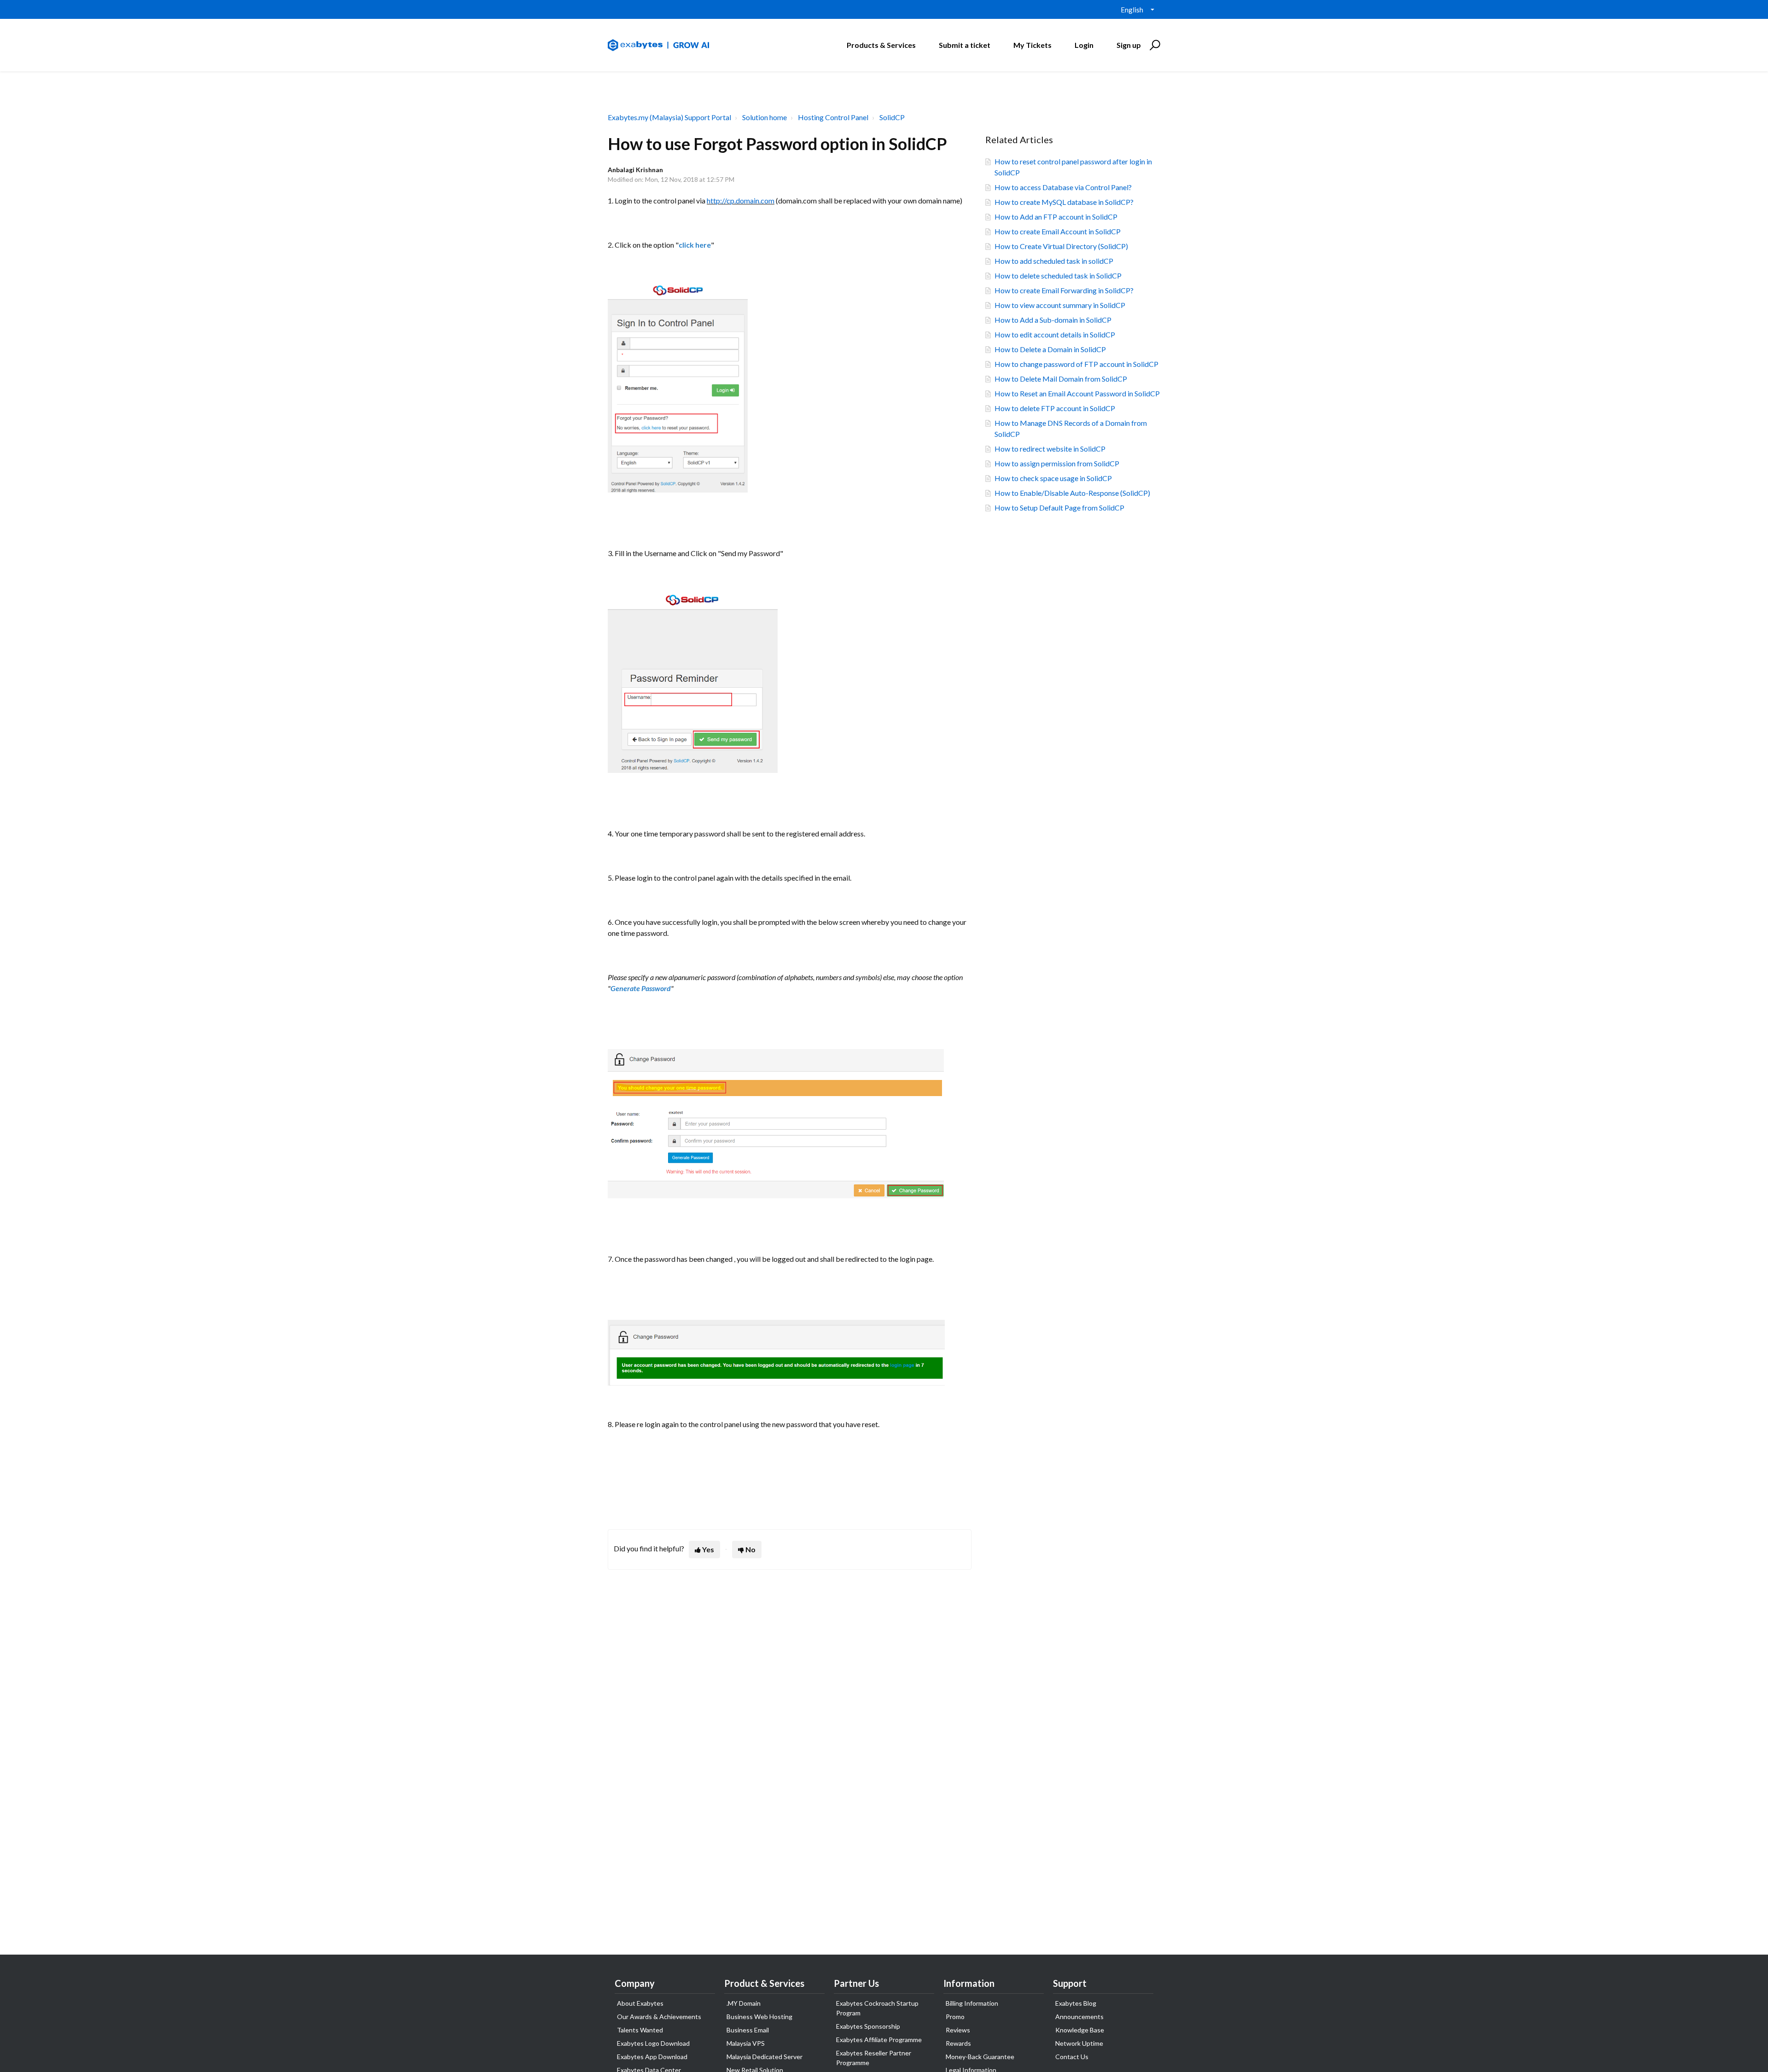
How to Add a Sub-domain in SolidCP (1053, 320)
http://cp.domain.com (741, 200)
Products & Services (881, 45)
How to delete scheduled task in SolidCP (1058, 276)
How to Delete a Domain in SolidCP (1050, 349)
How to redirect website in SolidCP (1050, 449)
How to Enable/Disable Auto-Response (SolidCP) (1072, 493)
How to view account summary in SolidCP (1060, 305)
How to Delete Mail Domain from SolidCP (1061, 379)
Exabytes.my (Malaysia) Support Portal (669, 117)
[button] (1154, 45)
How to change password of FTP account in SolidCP (1076, 364)
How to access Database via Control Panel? (1063, 187)
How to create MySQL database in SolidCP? (1064, 202)
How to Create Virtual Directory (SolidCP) (1061, 246)
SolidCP (892, 117)
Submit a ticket (965, 45)
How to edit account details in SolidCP (1055, 334)
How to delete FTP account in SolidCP (1055, 408)
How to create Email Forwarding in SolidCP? (1064, 290)
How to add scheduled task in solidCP (1054, 261)
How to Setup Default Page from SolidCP (1059, 508)
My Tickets (1032, 45)
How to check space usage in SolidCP (1053, 478)
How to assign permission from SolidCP (1057, 463)
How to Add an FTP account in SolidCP (1056, 217)
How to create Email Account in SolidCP (1058, 231)
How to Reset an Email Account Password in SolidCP (1077, 393)
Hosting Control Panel (833, 117)
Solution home (765, 117)
